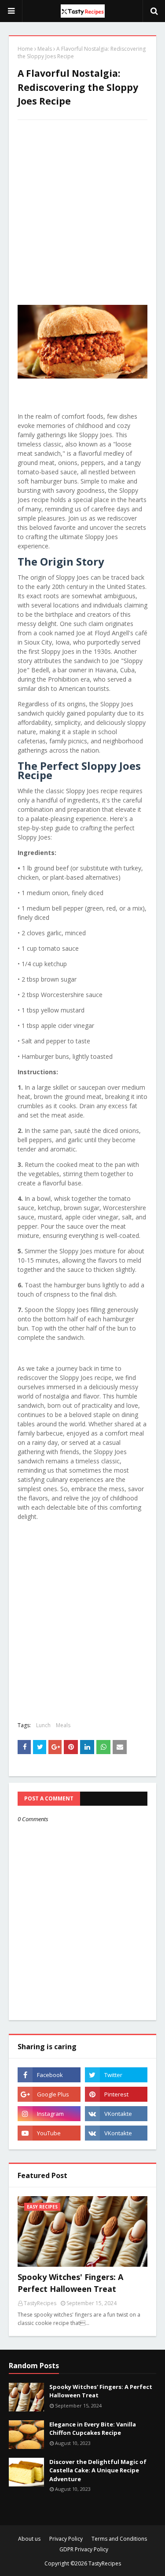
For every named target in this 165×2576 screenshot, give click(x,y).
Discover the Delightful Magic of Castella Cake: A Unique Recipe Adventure (98, 2470)
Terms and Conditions (119, 2539)
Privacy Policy (66, 2539)
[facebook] (49, 2075)
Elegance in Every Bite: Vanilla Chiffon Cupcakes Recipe (93, 2429)
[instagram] (49, 2114)
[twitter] (116, 2075)
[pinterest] (116, 2094)
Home (25, 49)
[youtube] (49, 2133)
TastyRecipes (105, 2563)
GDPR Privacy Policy (84, 2549)
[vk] (116, 2114)
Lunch (43, 1725)
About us (29, 2539)
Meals (45, 49)
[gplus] (49, 2094)
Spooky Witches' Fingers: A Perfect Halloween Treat (70, 2283)
